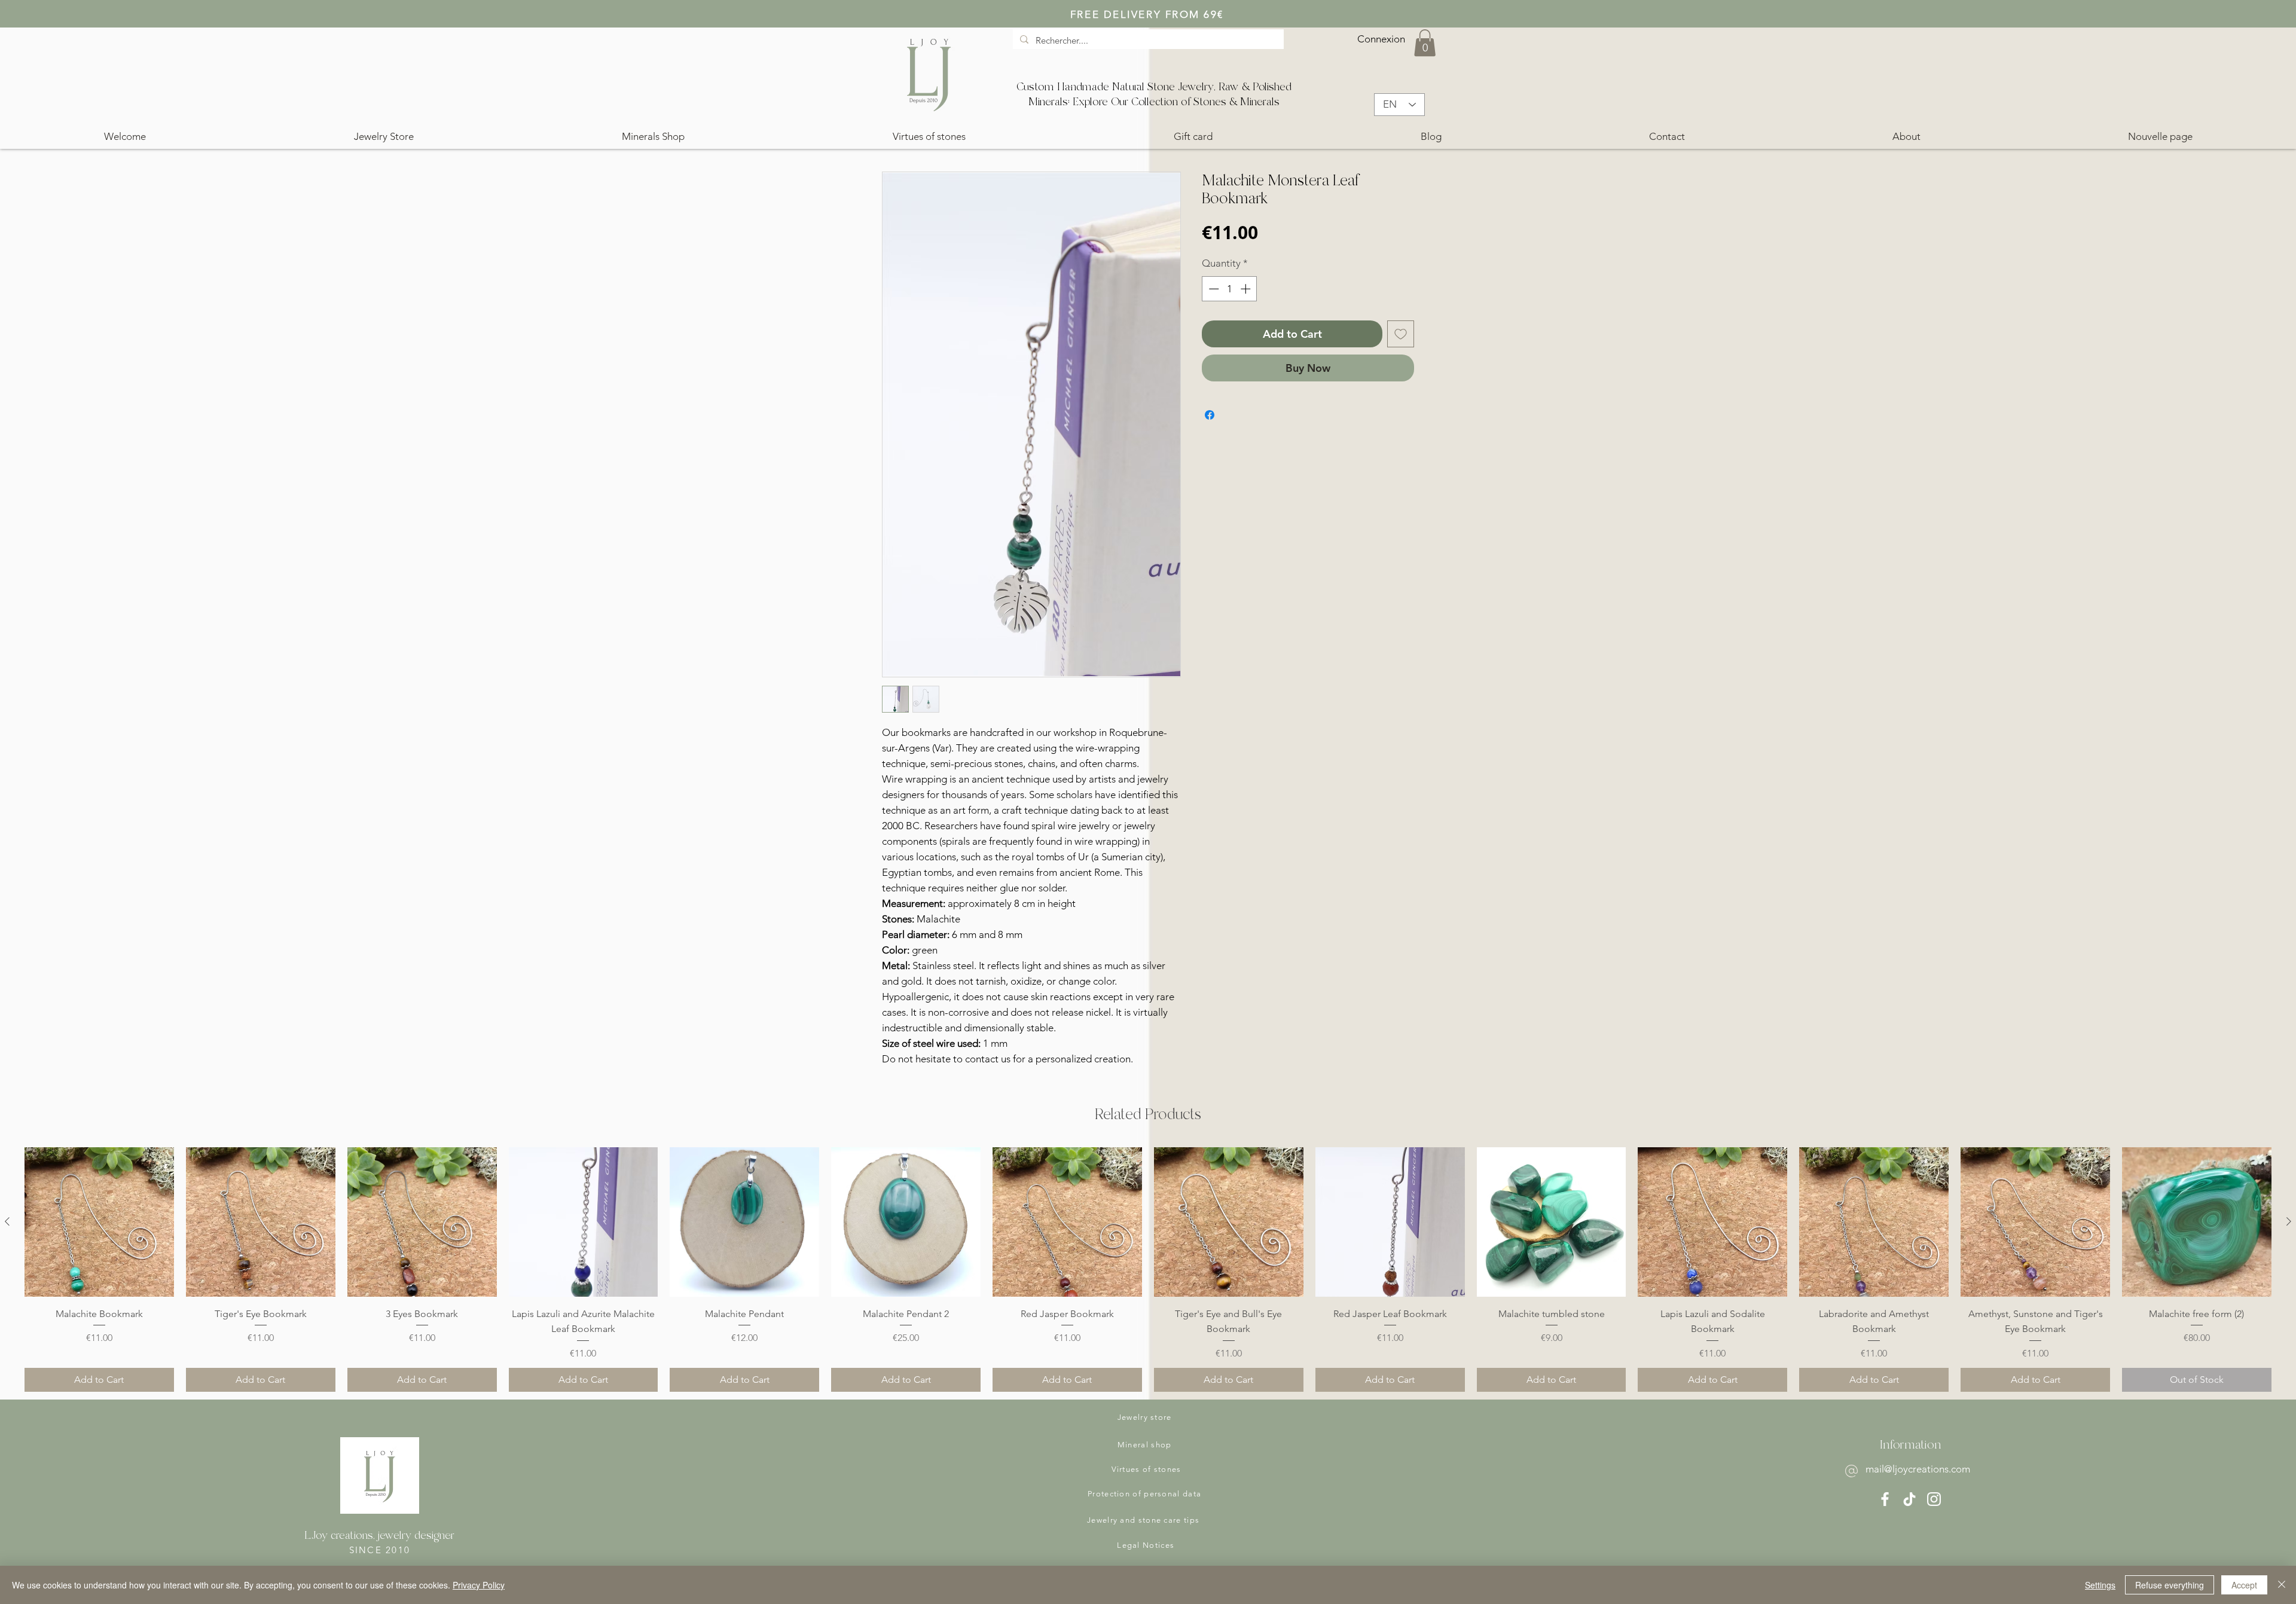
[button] (1425, 43)
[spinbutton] (1230, 289)
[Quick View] (99, 1222)
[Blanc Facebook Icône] (1885, 1499)
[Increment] (1247, 289)
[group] (1148, 1270)
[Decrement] (1213, 289)
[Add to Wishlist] (1401, 334)
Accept (2244, 1585)
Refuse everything (2170, 1585)
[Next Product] (2289, 1221)
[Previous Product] (7, 1221)
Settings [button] (2100, 1585)
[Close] (2282, 1585)
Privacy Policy (479, 1585)
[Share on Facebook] (1210, 415)
